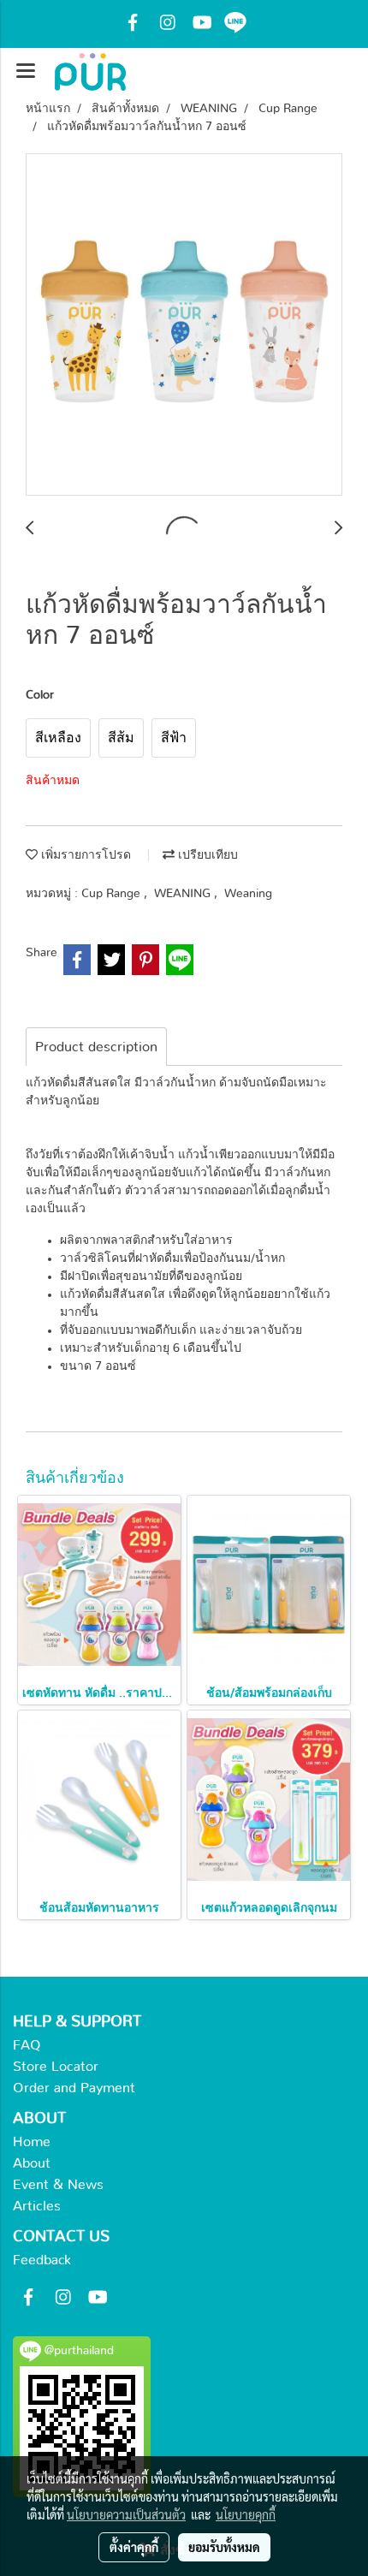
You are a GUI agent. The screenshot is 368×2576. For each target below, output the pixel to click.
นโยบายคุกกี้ (246, 2514)
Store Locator (56, 2067)
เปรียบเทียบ (206, 855)
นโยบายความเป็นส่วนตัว (126, 2514)
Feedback (42, 2260)
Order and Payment (74, 2088)
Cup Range (113, 894)
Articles (37, 2206)
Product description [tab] (96, 1047)
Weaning (248, 894)
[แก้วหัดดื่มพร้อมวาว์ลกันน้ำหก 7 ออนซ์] (184, 325)
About (32, 2163)
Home (32, 2142)
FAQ (27, 2045)
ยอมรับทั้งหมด (224, 2547)
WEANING (184, 894)
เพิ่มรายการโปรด (84, 855)
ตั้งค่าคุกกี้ (134, 2547)
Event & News (58, 2185)
